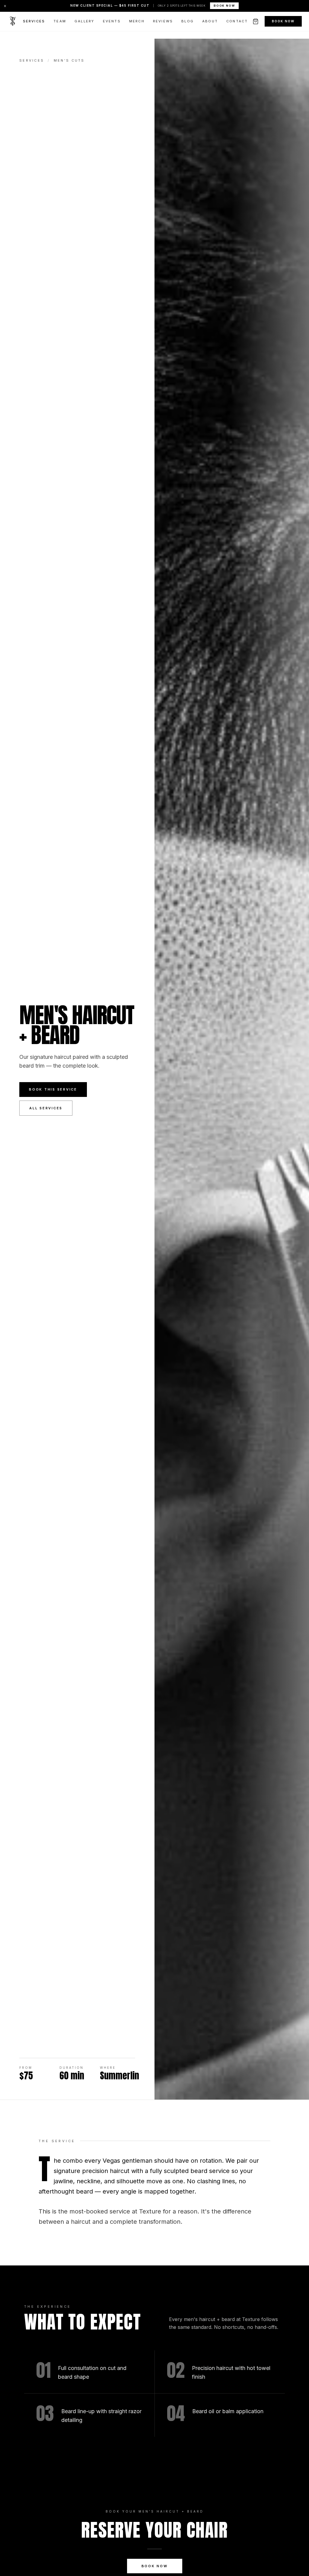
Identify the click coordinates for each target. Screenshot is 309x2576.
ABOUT (210, 21)
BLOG (188, 21)
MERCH (137, 21)
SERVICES (34, 21)
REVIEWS (163, 21)
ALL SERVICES (46, 1108)
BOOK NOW (224, 6)
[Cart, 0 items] (256, 21)
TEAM (60, 21)
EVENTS (112, 21)
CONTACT (237, 21)
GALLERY (84, 21)
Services (32, 60)
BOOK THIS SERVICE (53, 1089)
